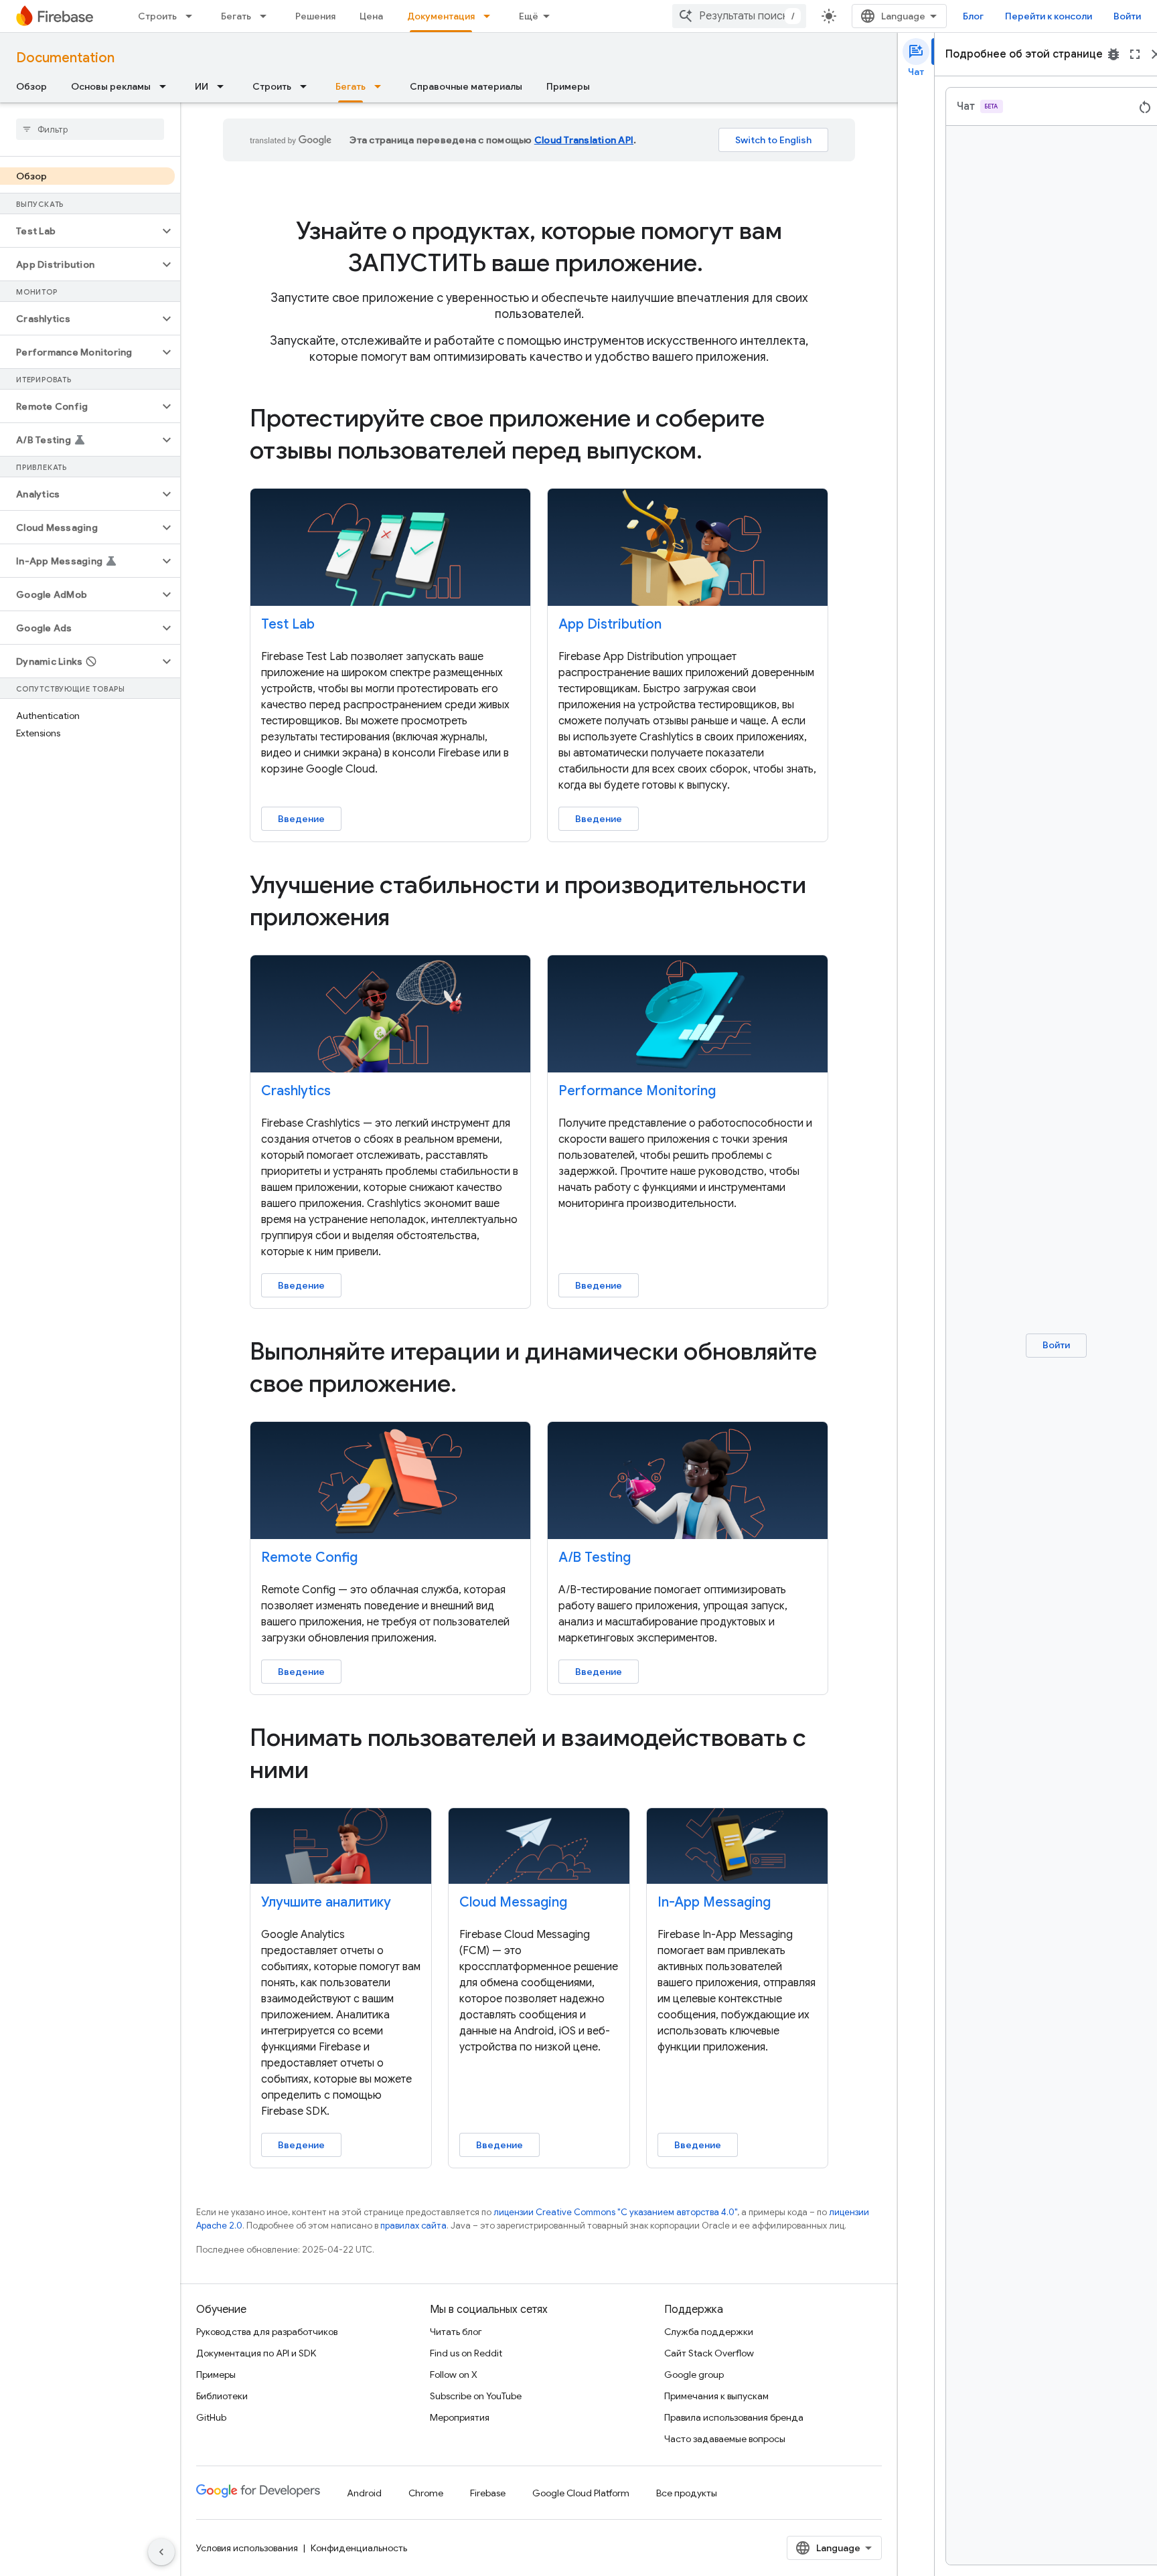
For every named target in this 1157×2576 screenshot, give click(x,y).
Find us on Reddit (466, 2353)
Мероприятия (460, 2417)
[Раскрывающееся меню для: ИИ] (224, 86)
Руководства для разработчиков (267, 2332)
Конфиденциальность (359, 2548)
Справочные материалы (466, 86)
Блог (973, 16)
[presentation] (539, 247)
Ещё (529, 16)
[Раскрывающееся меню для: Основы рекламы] (167, 86)
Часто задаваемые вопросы (725, 2439)
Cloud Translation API (584, 140)
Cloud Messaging (513, 1902)
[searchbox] (90, 129)
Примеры (568, 86)
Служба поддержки (709, 2332)
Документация (441, 16)
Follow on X (454, 2374)
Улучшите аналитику (326, 1902)
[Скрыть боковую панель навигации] (161, 2552)
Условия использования (247, 2548)
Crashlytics (296, 1091)
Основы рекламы (111, 86)
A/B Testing (595, 1557)
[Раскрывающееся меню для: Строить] (193, 16)
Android (364, 2493)
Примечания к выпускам (716, 2396)
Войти (1127, 16)
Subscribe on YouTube (476, 2396)
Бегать (236, 16)
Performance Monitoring (637, 1091)
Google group (694, 2374)
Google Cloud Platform (581, 2493)
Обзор (31, 86)
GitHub (211, 2417)
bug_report (1113, 54)
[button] (79, 231)
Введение (301, 819)
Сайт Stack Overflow (709, 2353)
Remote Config (309, 1557)
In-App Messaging (714, 1902)
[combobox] (739, 16)
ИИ (202, 86)
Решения (315, 16)
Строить (157, 16)
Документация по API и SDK (256, 2353)
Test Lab (288, 624)
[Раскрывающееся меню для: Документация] (491, 16)
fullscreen (1135, 54)
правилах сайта (413, 2226)
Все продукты (687, 2493)
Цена (371, 16)
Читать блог (456, 2332)
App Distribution (610, 624)
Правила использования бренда (734, 2417)
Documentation (65, 58)
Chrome (426, 2493)
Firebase (488, 2493)
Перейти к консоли (1049, 16)
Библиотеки (222, 2396)
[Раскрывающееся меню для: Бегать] (267, 16)
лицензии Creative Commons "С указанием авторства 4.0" (615, 2212)
